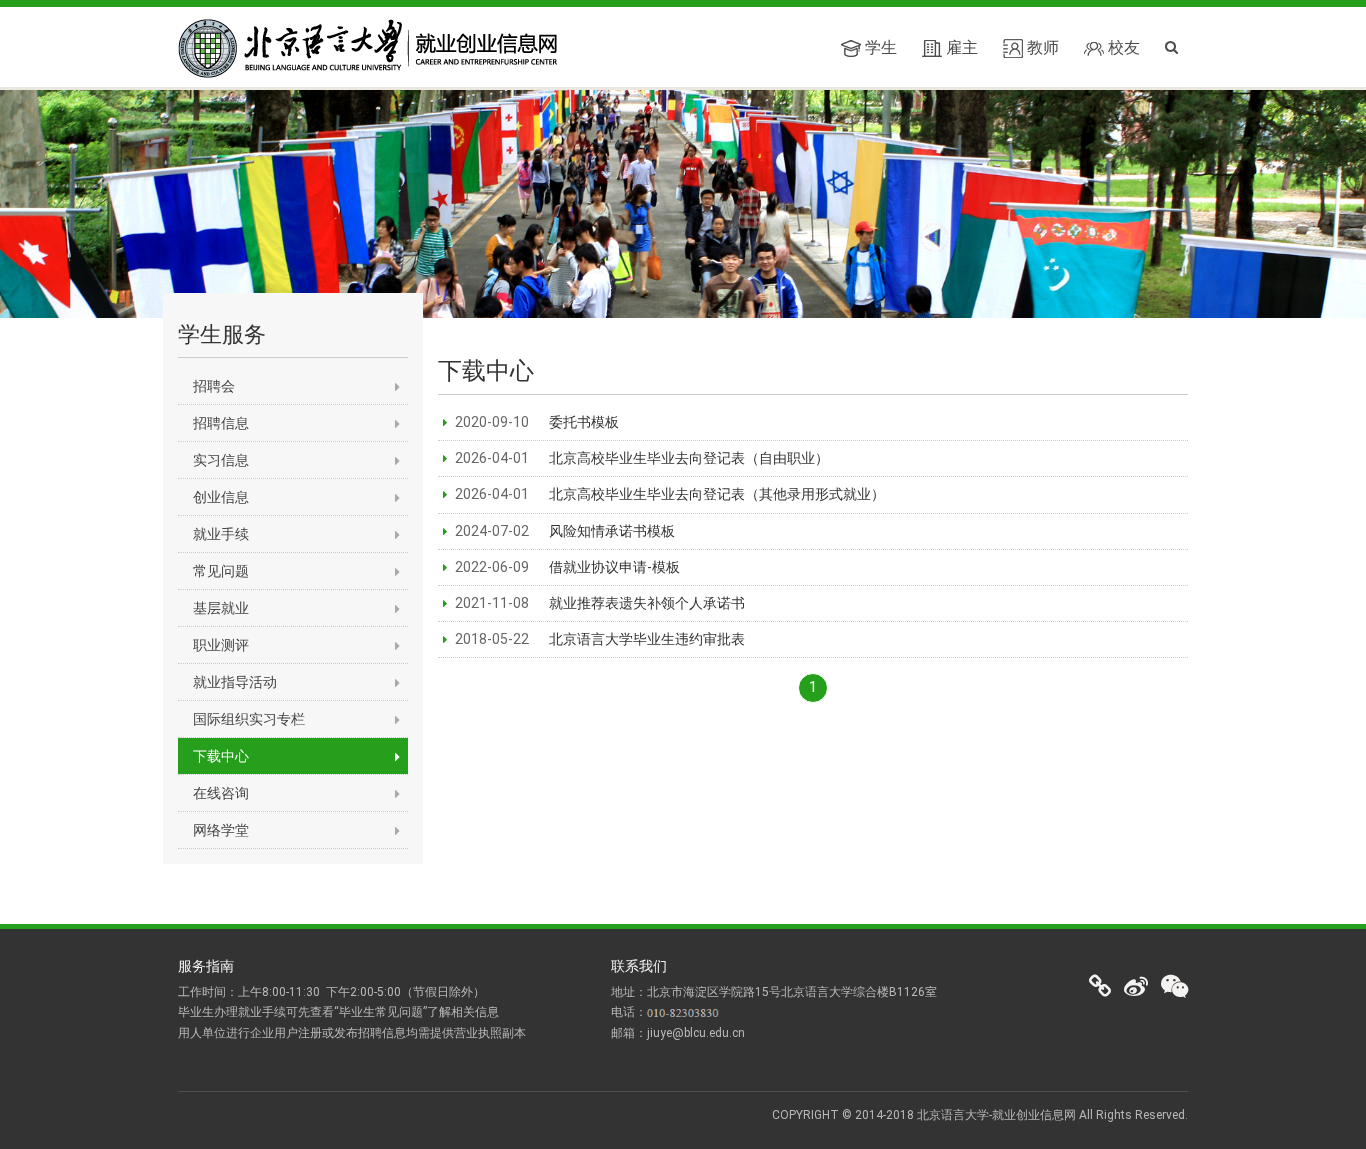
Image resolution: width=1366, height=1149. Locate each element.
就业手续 (221, 534)
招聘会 (214, 386)
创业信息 (221, 497)
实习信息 (221, 460)
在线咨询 (221, 793)
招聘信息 (221, 423)
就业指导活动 (235, 682)
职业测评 (221, 645)
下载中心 (221, 756)
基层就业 (221, 608)
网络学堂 (221, 830)
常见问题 (221, 571)
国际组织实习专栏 (249, 719)
